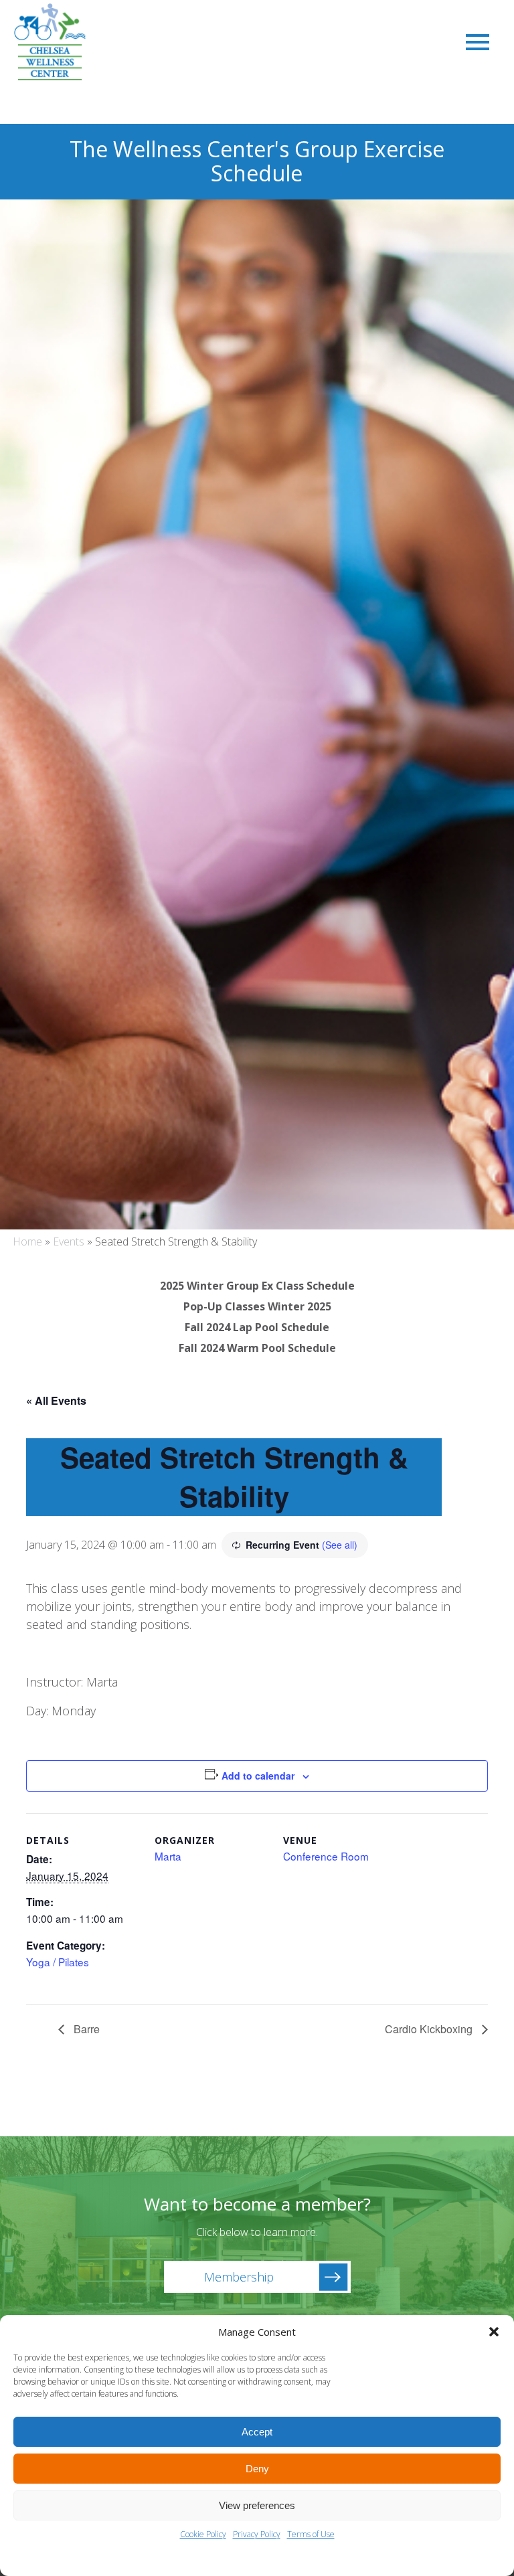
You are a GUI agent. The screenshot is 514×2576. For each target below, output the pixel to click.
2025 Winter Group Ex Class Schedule (257, 1286)
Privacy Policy (257, 2534)
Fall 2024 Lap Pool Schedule (257, 1327)
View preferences (257, 2505)
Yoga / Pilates (58, 1962)
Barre (85, 2029)
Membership (239, 2277)
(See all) (340, 1545)
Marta (168, 1856)
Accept (257, 2432)
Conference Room (326, 1856)
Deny (257, 2469)
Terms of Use (311, 2534)
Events (69, 1241)
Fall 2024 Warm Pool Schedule (257, 1348)
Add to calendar (258, 1776)
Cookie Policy (203, 2534)
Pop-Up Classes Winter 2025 (257, 1306)
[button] (494, 2332)
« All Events (56, 1400)
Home (27, 1241)
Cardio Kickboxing (430, 2029)
